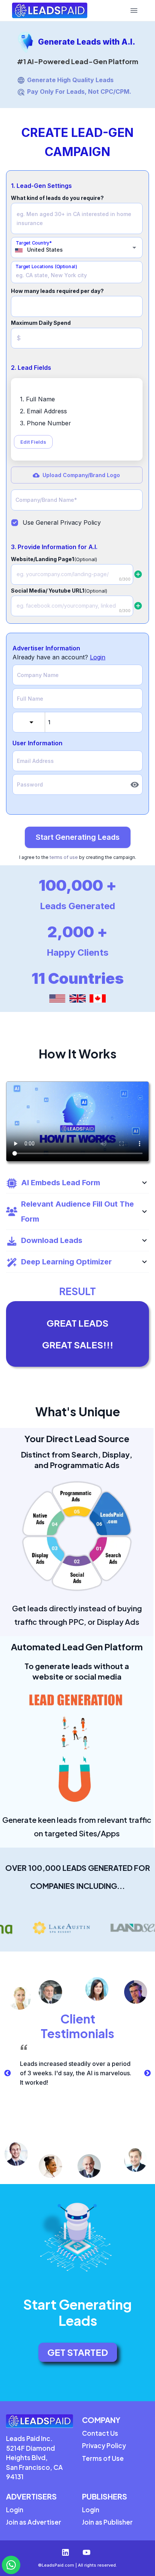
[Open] (134, 248)
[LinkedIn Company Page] (67, 2552)
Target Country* (34, 243)
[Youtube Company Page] (88, 2552)
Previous (8, 2073)
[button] (77, 1183)
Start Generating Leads (78, 837)
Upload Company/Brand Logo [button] (81, 475)
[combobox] (72, 250)
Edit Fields (33, 442)
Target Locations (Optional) (46, 266)
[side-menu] (134, 11)
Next (147, 2073)
